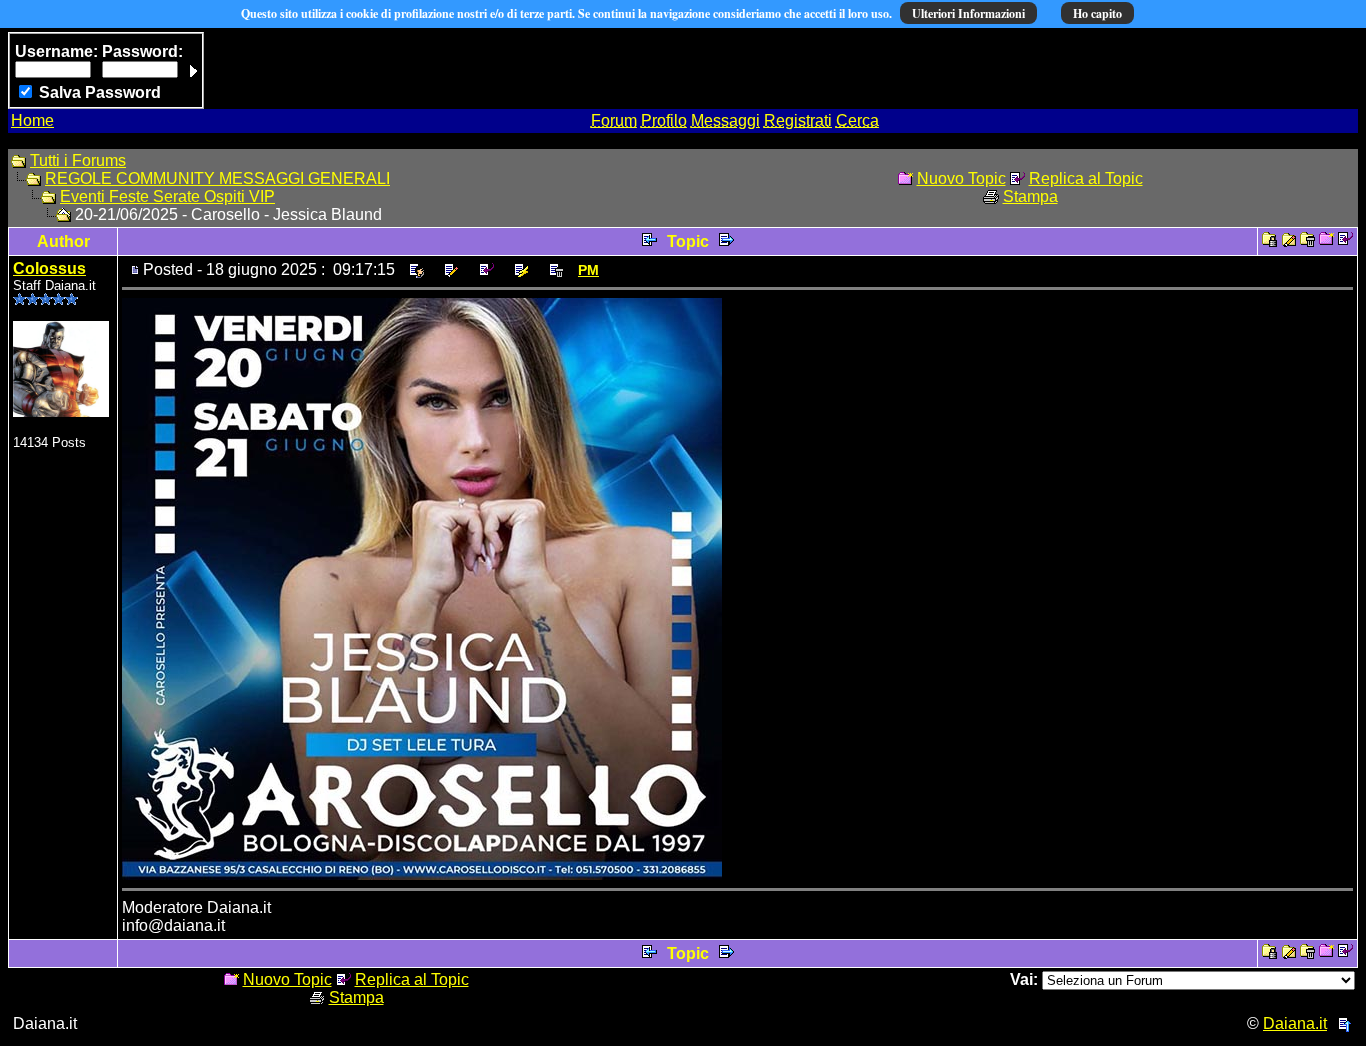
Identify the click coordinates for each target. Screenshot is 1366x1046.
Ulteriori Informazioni (968, 13)
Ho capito (1097, 13)
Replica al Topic (1086, 178)
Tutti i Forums (78, 160)
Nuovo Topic (961, 178)
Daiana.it (1295, 1023)
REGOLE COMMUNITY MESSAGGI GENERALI (217, 178)
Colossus (49, 268)
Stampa (1030, 196)
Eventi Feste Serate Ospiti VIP (167, 196)
